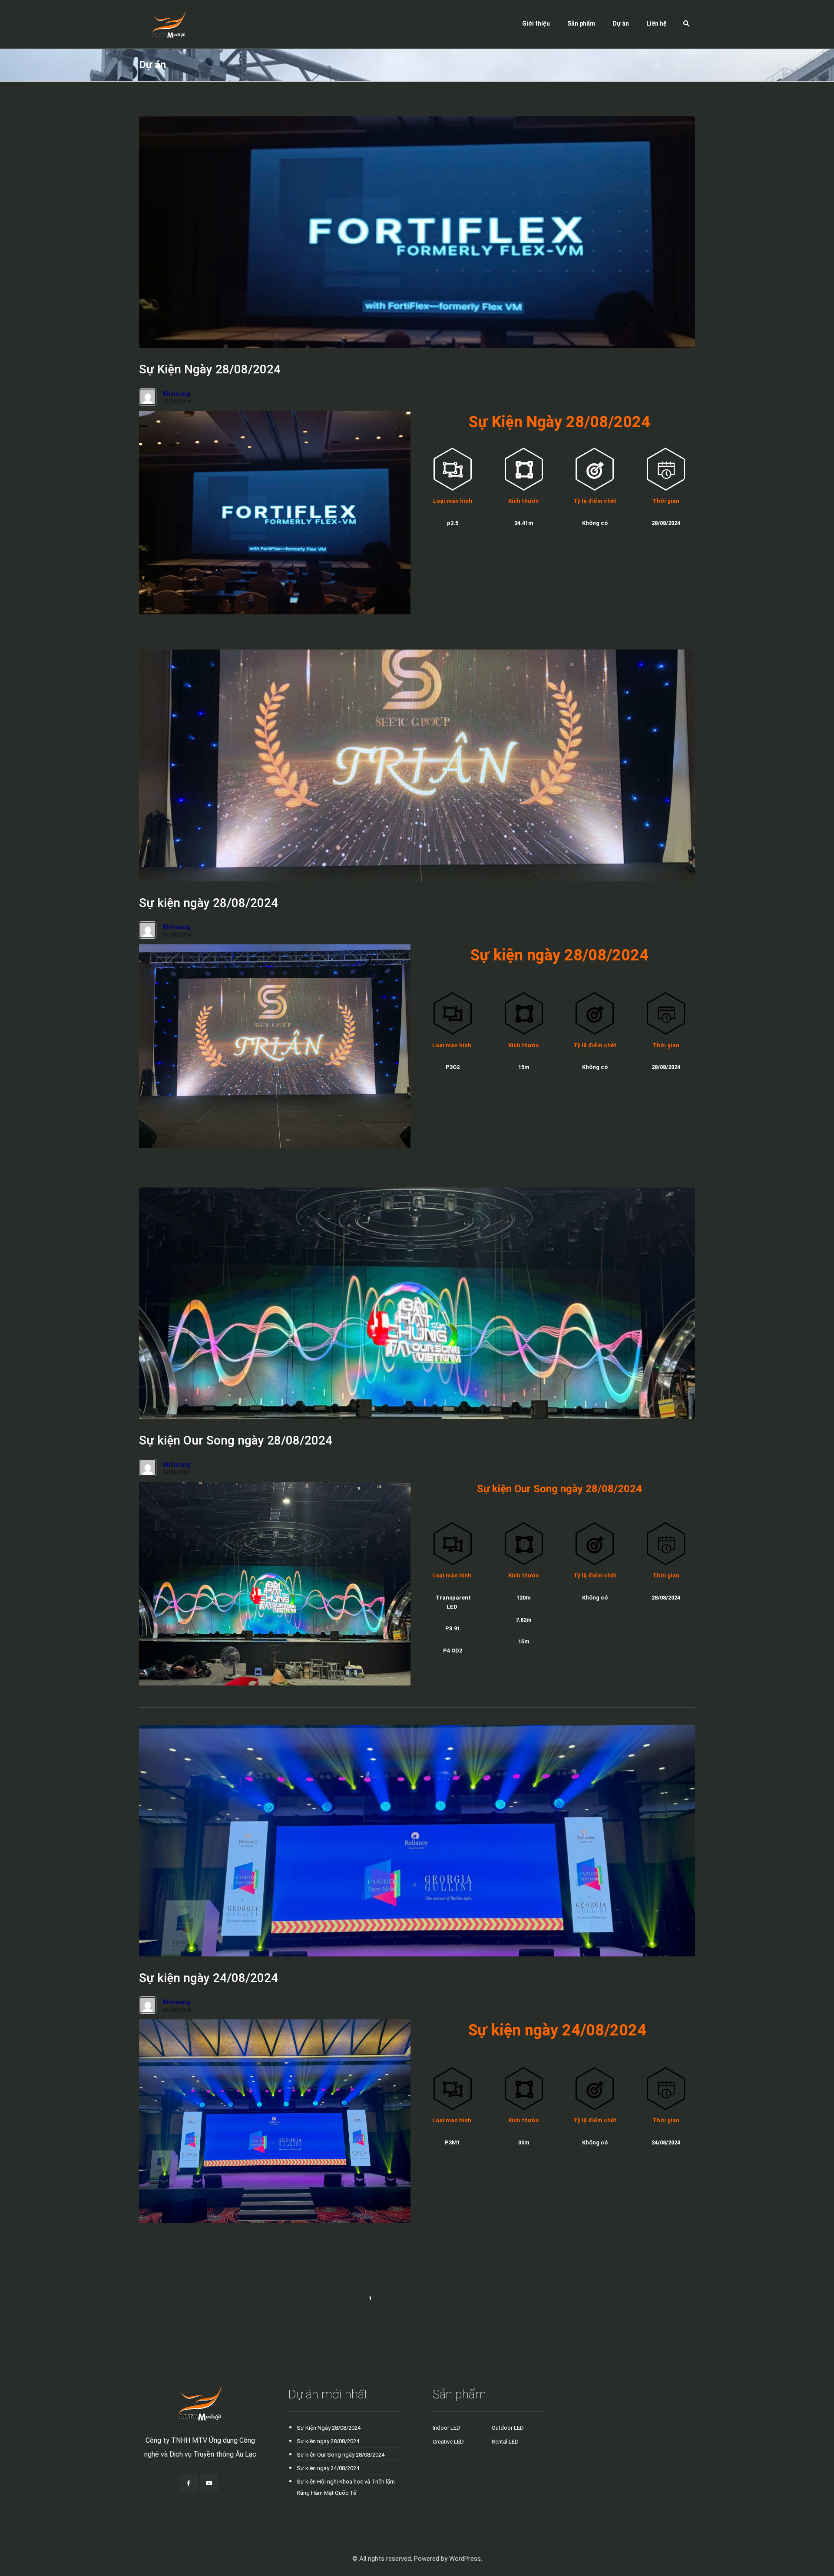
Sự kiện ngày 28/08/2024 (328, 2441)
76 (438, 2298)
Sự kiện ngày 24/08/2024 (328, 2468)
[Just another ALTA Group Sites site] (162, 24)
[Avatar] (148, 397)
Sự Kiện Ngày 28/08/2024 (329, 2428)
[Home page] (657, 65)
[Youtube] (209, 2484)
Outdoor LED (508, 2428)
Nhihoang (176, 394)
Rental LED (505, 2442)
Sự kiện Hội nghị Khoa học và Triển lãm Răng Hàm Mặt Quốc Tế (346, 2487)
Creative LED (448, 2442)
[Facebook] (189, 2484)
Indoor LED (447, 2428)
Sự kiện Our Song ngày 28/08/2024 (341, 2455)
